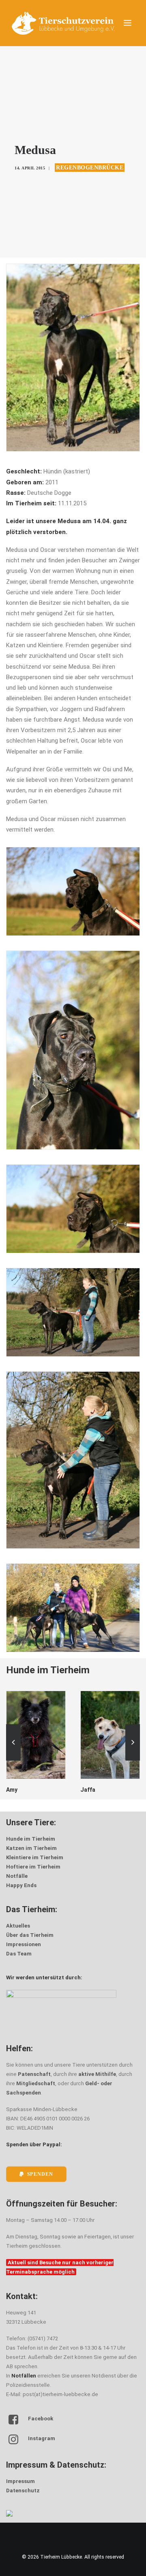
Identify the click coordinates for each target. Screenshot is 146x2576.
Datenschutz (23, 2490)
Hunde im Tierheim (31, 1839)
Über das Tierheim (30, 1935)
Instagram (42, 2438)
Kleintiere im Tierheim (35, 1857)
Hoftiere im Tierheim (33, 1867)
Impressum (20, 2481)
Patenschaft (34, 2074)
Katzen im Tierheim (31, 1848)
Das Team (19, 1954)
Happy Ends (21, 1885)
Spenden (40, 2174)
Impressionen (24, 1944)
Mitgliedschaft (36, 2083)
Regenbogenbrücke (90, 168)
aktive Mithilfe (97, 2074)
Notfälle (17, 1876)
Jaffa (14, 1790)
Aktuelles (18, 1926)
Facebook (41, 2419)
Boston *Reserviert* (107, 1790)
